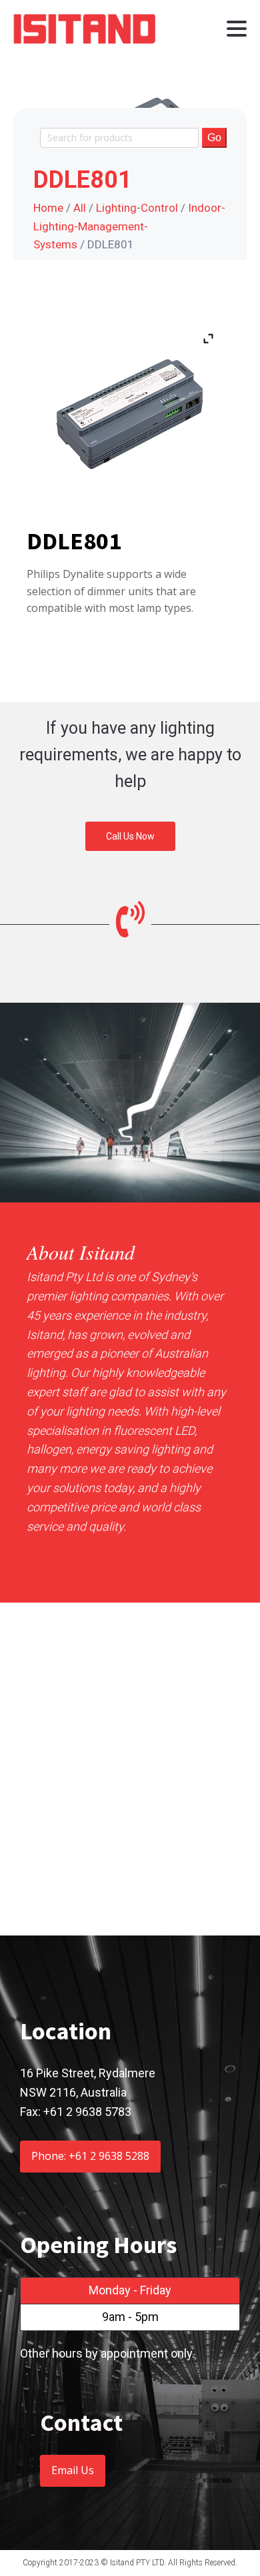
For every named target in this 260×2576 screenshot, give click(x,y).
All (80, 208)
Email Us (73, 2470)
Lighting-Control (137, 208)
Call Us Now (130, 836)
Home (48, 208)
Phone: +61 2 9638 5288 (90, 2156)
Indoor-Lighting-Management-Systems (129, 226)
